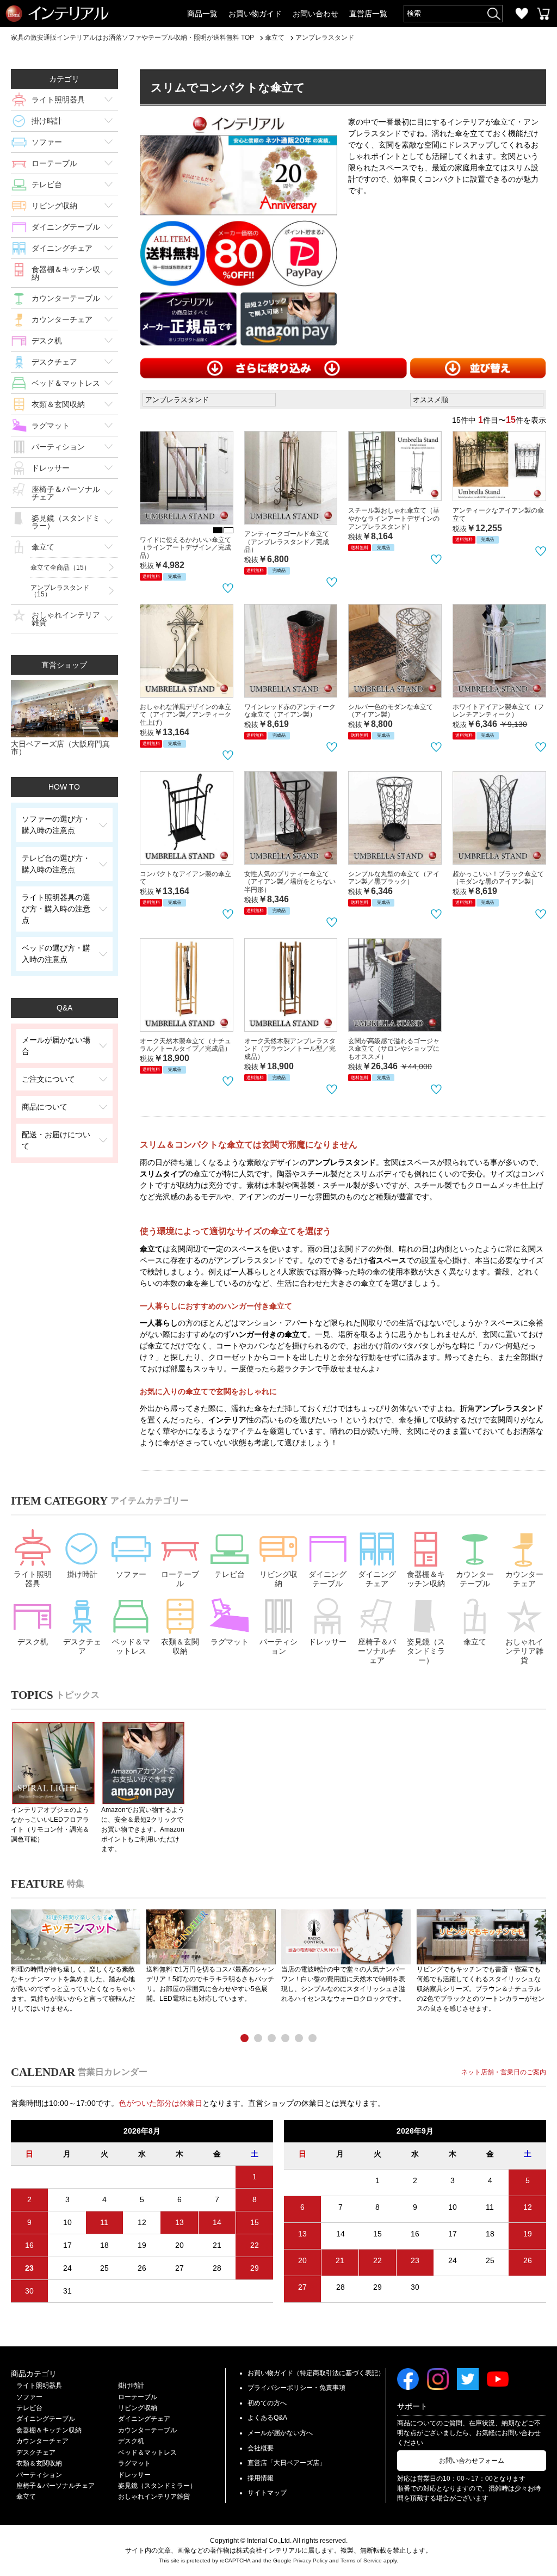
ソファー (47, 142)
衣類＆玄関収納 (58, 404)
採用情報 (261, 2478)
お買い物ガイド (255, 14)
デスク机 (47, 341)
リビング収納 (54, 206)
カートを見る (543, 14)
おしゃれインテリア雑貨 (66, 619)
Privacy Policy (310, 2560)
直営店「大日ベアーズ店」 (287, 2463)
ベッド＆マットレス (66, 383)
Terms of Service (361, 2560)
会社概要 (261, 2448)
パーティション (58, 447)
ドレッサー (51, 468)
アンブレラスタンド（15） (60, 591)
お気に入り (522, 14)
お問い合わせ (315, 14)
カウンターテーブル (66, 298)
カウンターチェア (62, 319)
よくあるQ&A (267, 2418)
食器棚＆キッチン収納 (66, 273)
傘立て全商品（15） (60, 568)
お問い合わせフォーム (472, 2461)
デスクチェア (54, 362)
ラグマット (51, 426)
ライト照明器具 (58, 100)
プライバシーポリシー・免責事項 (296, 2388)
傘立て (43, 547)
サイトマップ (267, 2493)
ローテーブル (54, 163)
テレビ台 (47, 184)
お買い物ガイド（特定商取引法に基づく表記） (316, 2373)
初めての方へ (267, 2403)
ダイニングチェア (62, 248)
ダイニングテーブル (66, 227)
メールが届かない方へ (280, 2433)
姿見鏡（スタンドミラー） (66, 522)
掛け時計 (47, 121)
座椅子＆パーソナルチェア (66, 493)
